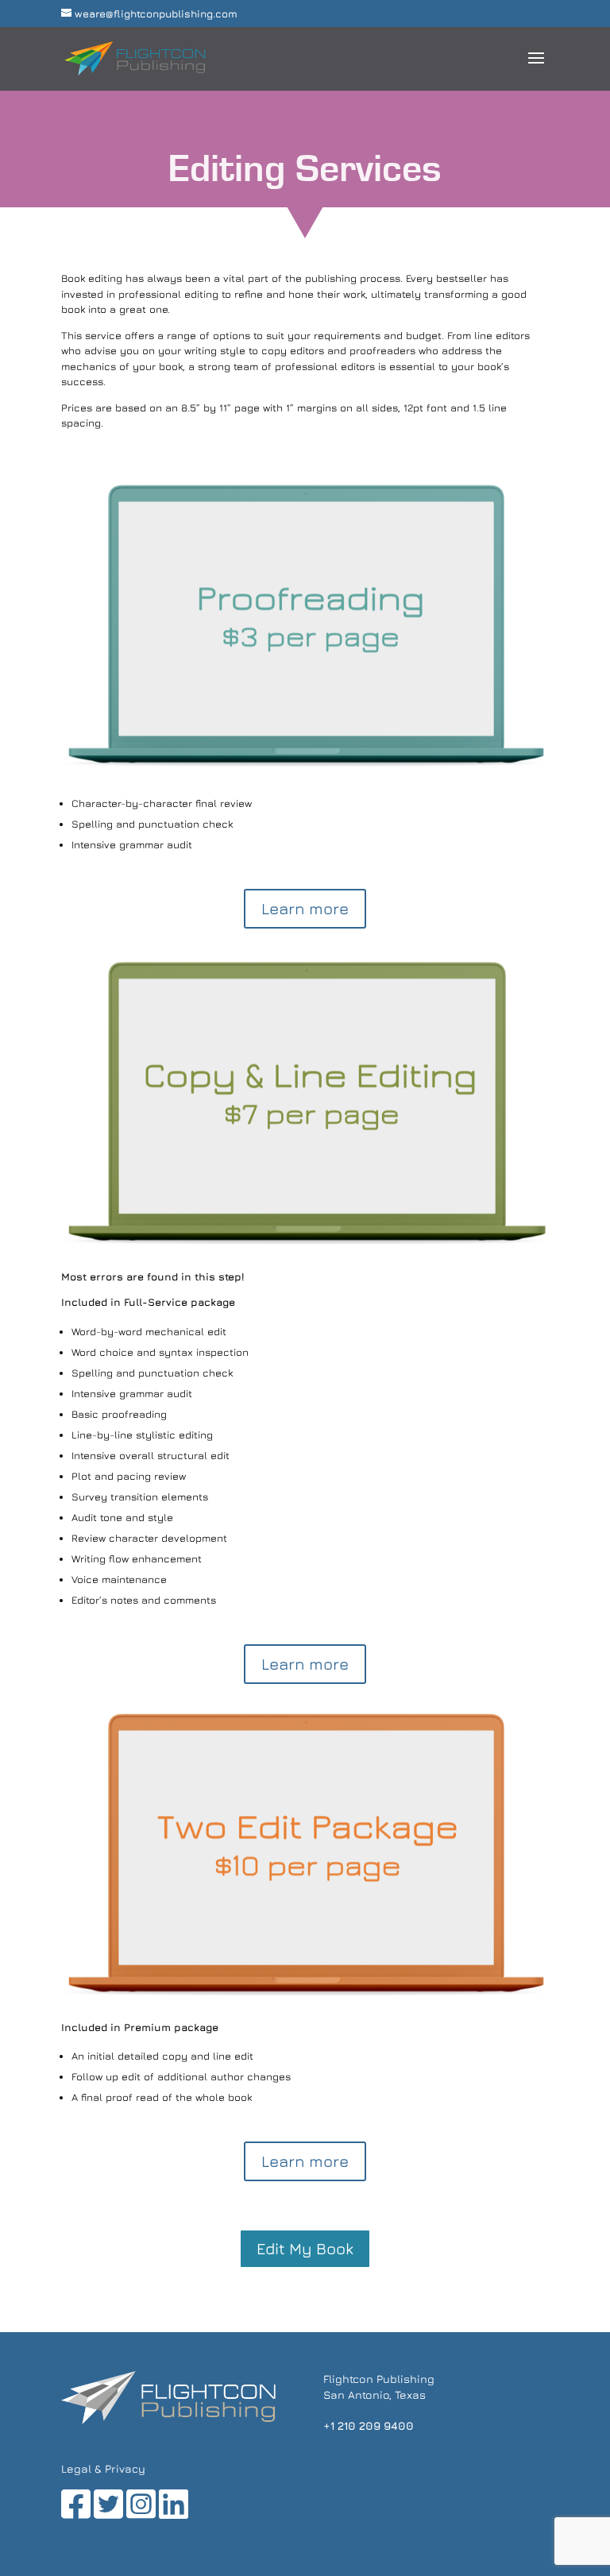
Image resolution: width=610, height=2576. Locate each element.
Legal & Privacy (103, 2468)
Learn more (305, 908)
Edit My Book (305, 2248)
